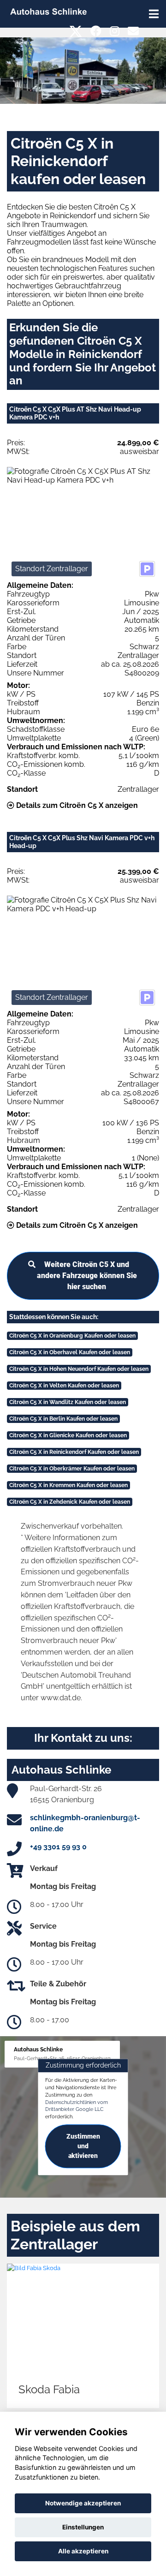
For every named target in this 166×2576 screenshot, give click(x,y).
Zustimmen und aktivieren (83, 2146)
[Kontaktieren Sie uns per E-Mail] (133, 31)
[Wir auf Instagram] (115, 31)
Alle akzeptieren (83, 2551)
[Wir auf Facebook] (96, 31)
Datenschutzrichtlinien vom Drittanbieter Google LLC (77, 2106)
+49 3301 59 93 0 (58, 1847)
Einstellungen (83, 2527)
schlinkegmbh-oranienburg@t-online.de (85, 1823)
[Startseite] (48, 11)
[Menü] (154, 14)
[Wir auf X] (76, 31)
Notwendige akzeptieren (83, 2503)
